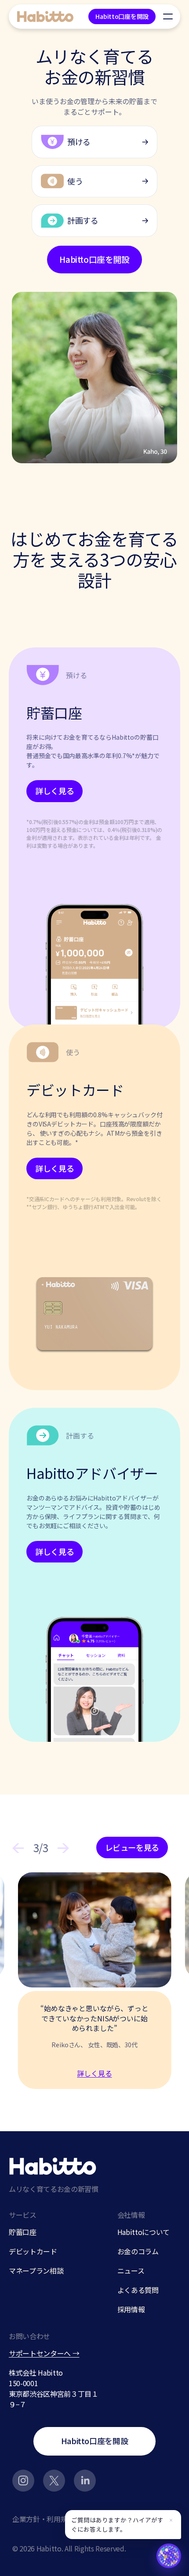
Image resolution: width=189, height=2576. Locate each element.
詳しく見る (55, 791)
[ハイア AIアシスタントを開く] (169, 2556)
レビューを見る (132, 1847)
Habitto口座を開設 (122, 16)
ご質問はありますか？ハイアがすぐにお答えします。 (117, 2524)
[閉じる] (171, 2520)
